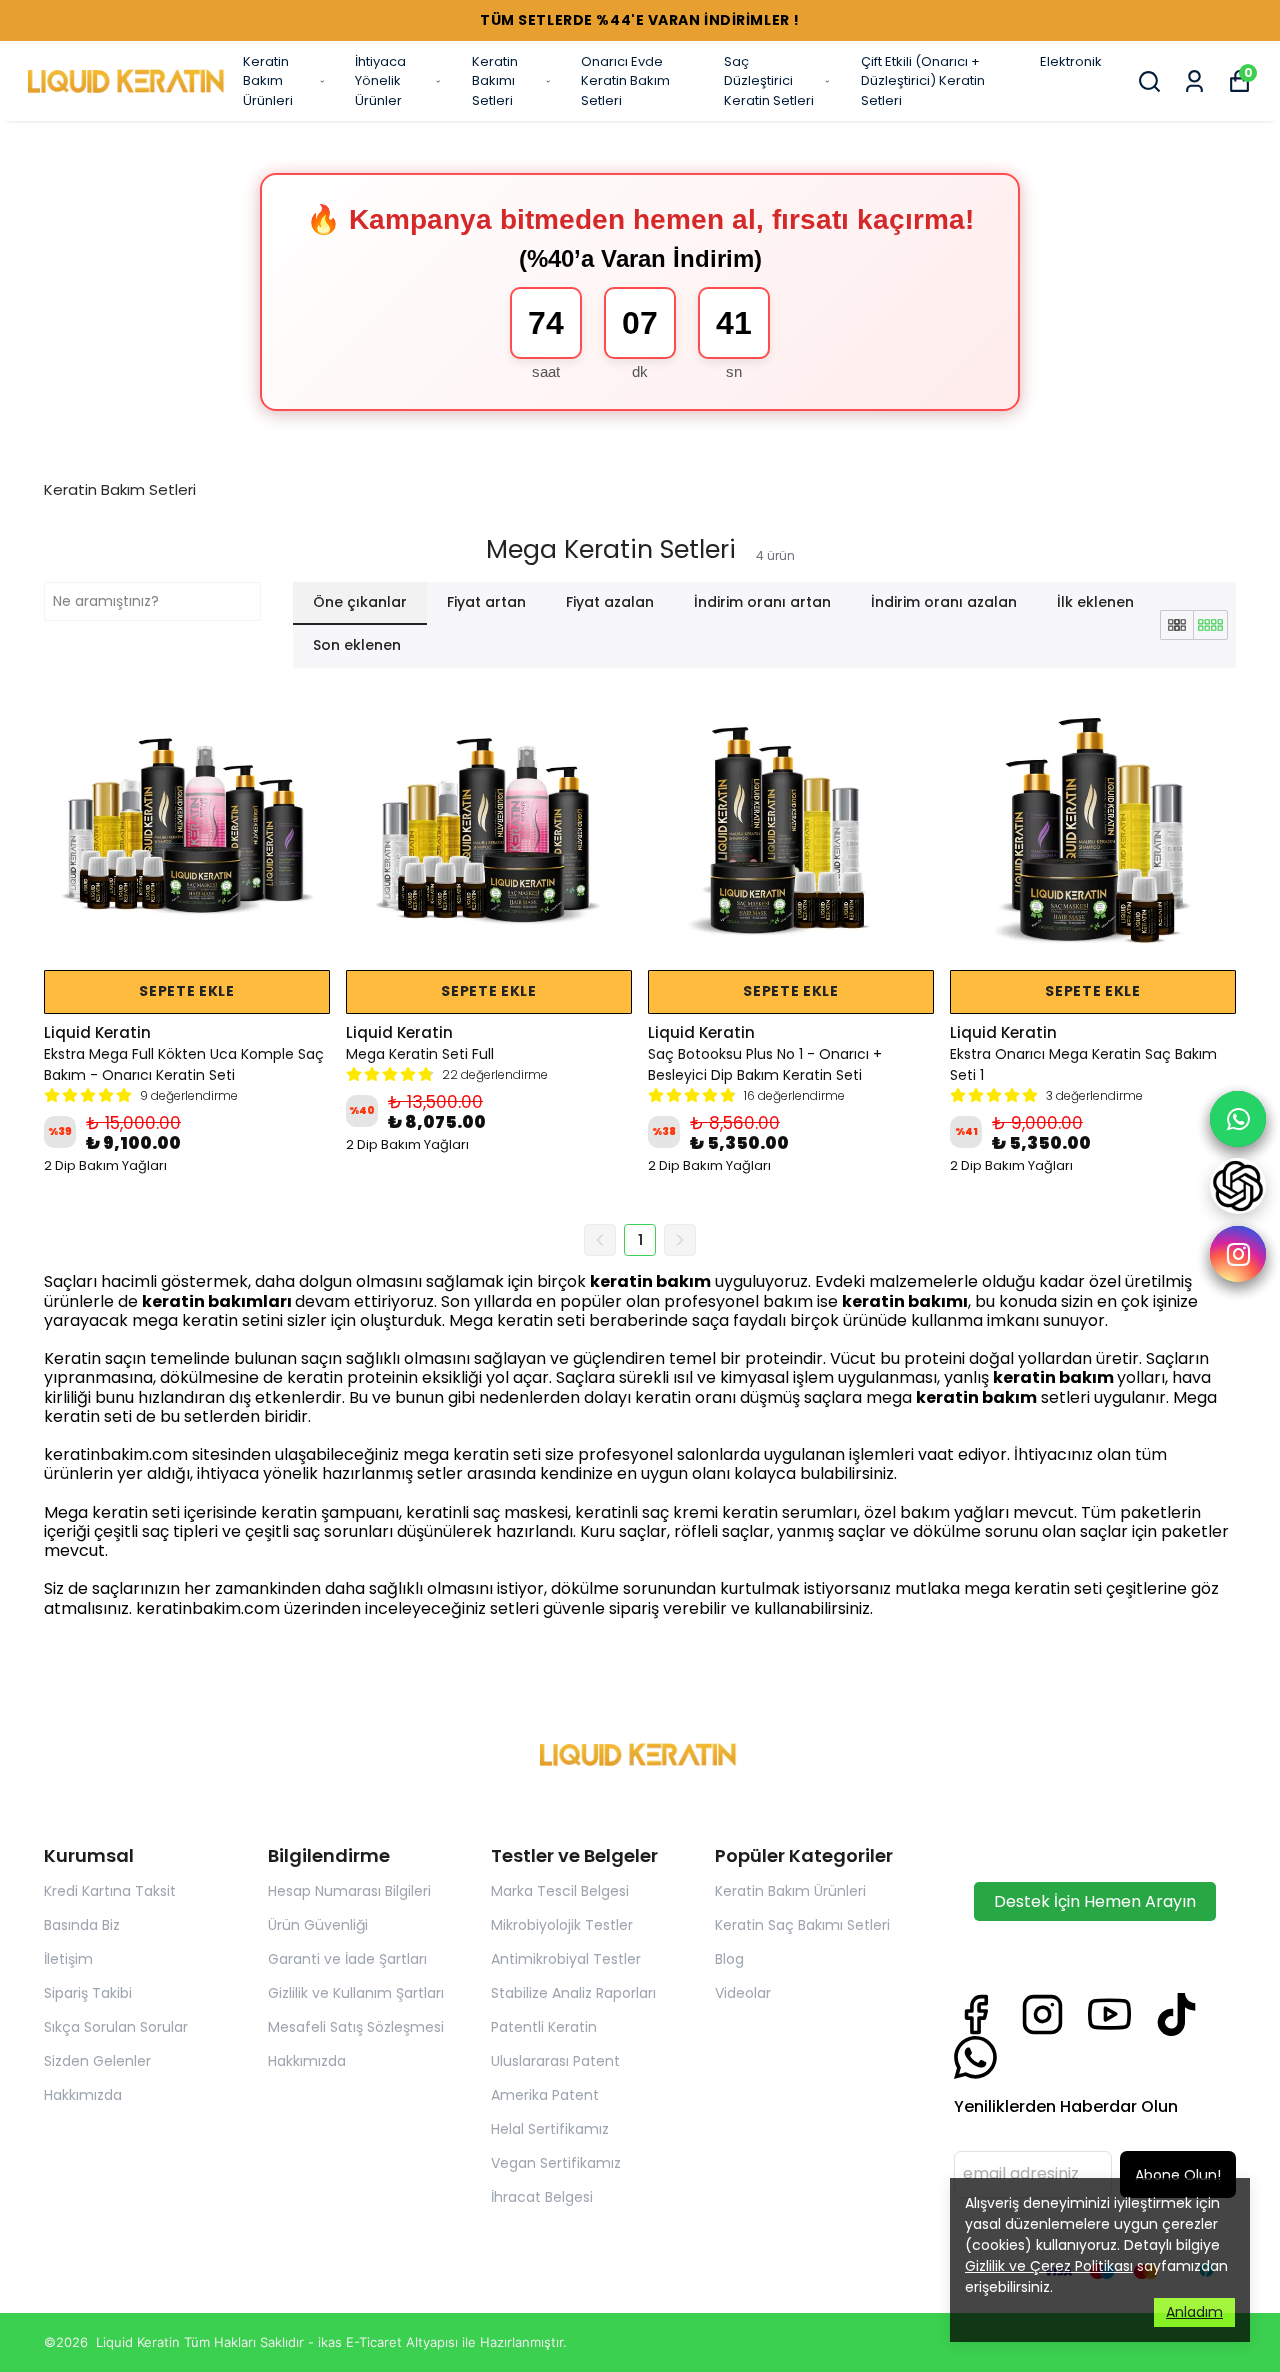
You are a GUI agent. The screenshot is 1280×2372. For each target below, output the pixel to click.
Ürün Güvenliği (318, 1925)
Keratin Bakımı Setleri (495, 81)
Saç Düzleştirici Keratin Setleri (769, 81)
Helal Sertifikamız (550, 2129)
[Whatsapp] (975, 2057)
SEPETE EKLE (187, 991)
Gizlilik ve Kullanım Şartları (356, 1993)
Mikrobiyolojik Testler (562, 1925)
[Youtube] (1109, 2014)
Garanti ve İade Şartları (347, 1959)
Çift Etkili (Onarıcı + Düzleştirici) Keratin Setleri (923, 81)
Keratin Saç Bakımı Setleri (802, 1925)
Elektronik (1071, 61)
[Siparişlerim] (1194, 81)
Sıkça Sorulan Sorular (116, 2027)
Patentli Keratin (544, 2027)
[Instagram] (1042, 2014)
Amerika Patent (545, 2095)
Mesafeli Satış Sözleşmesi (356, 2027)
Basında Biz (82, 1925)
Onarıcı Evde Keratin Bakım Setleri (625, 81)
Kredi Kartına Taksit (110, 1891)
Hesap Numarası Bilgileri (349, 1891)
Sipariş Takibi (88, 1993)
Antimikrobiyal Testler (566, 1959)
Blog (729, 1959)
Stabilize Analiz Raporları (573, 1993)
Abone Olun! (1178, 2175)
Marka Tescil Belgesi (560, 1891)
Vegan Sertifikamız (556, 2163)
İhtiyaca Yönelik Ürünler (380, 81)
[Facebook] (975, 2014)
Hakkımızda (83, 2095)
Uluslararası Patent (555, 2061)
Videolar (743, 1993)
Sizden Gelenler (97, 2061)
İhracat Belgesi (542, 2197)
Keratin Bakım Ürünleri (268, 81)
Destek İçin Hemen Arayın (1095, 1901)
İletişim (68, 1959)
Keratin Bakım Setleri (120, 489)
